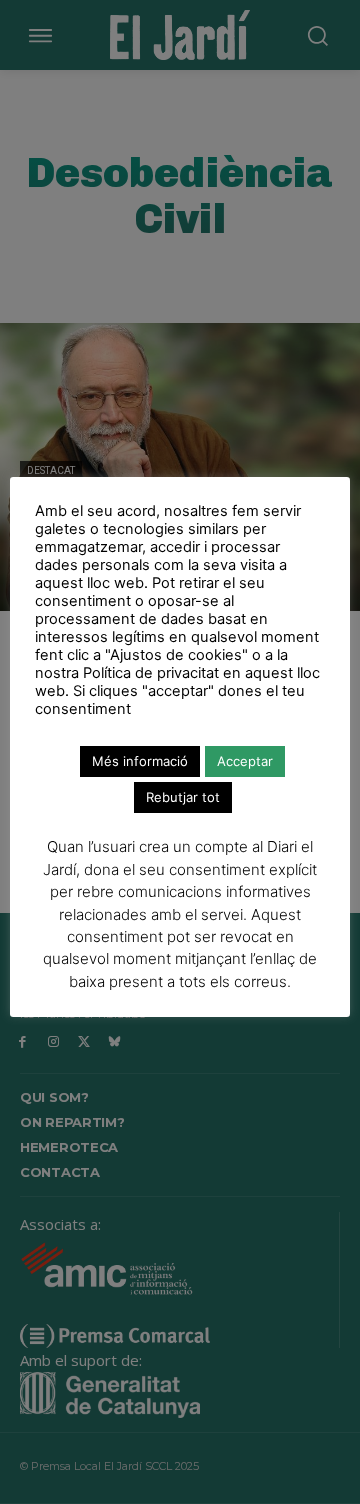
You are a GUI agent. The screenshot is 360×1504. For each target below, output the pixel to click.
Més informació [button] (140, 761)
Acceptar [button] (245, 761)
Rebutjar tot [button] (183, 797)
